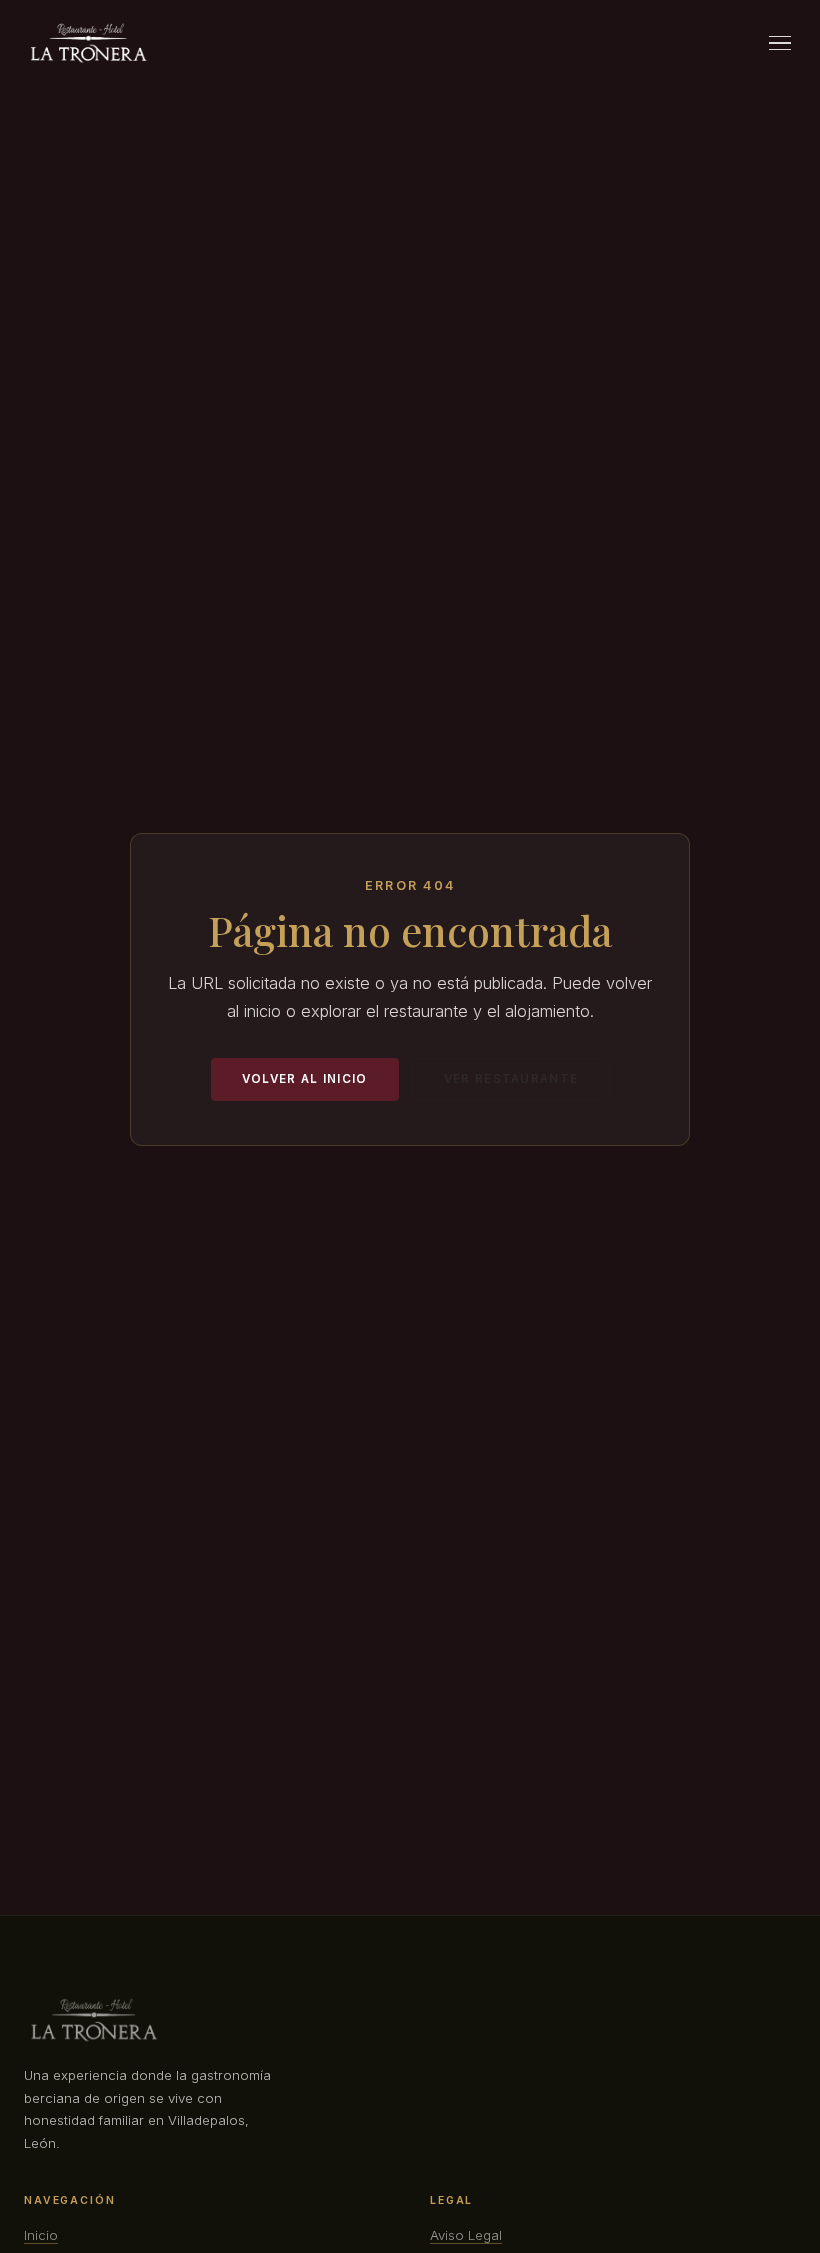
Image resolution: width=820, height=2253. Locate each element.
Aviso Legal (466, 2235)
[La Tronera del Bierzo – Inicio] (88, 43)
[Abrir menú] (780, 43)
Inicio (41, 2235)
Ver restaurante (511, 1079)
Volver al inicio (305, 1079)
